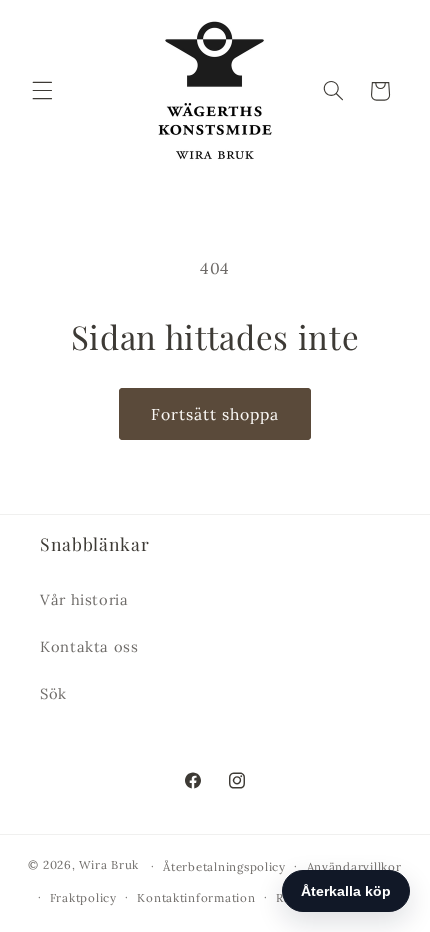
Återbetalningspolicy (224, 866)
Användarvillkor (354, 866)
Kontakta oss (89, 646)
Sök (53, 693)
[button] (42, 91)
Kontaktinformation (196, 897)
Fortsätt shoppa (215, 414)
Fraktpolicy (83, 897)
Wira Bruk (109, 865)
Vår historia (84, 599)
